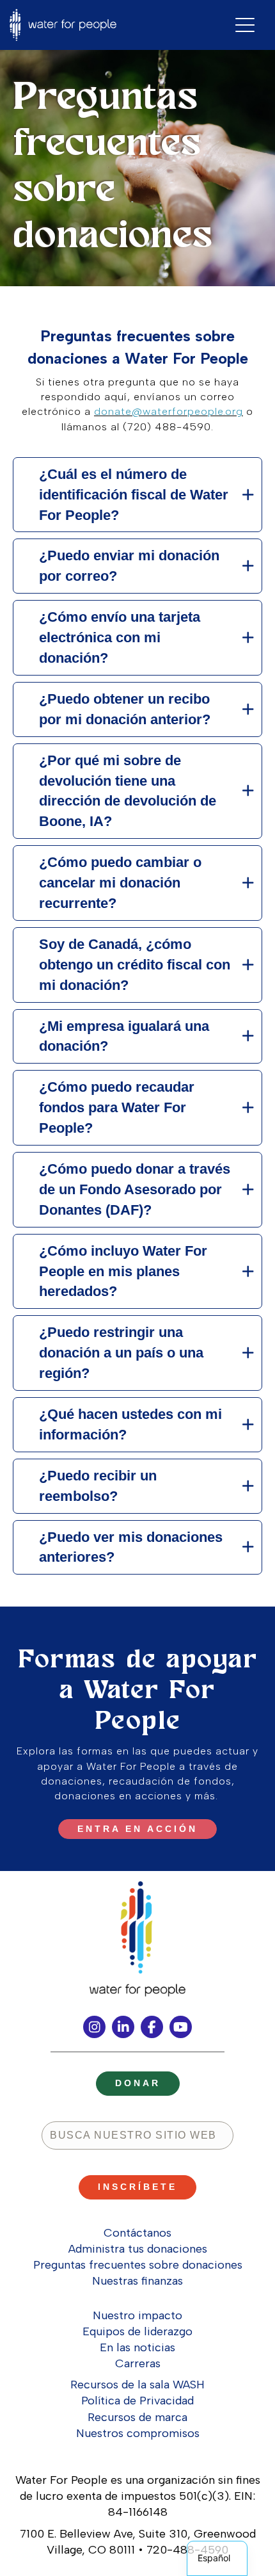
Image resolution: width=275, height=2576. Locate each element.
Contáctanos (137, 2233)
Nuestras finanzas (137, 2281)
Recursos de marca (137, 2417)
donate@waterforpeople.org (169, 411)
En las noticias (137, 2347)
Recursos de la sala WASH (137, 2385)
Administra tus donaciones (138, 2249)
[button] (137, 495)
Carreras (138, 2363)
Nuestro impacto (137, 2315)
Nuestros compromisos (138, 2433)
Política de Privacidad (137, 2401)
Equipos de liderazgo (137, 2331)
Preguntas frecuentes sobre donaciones (138, 2265)
